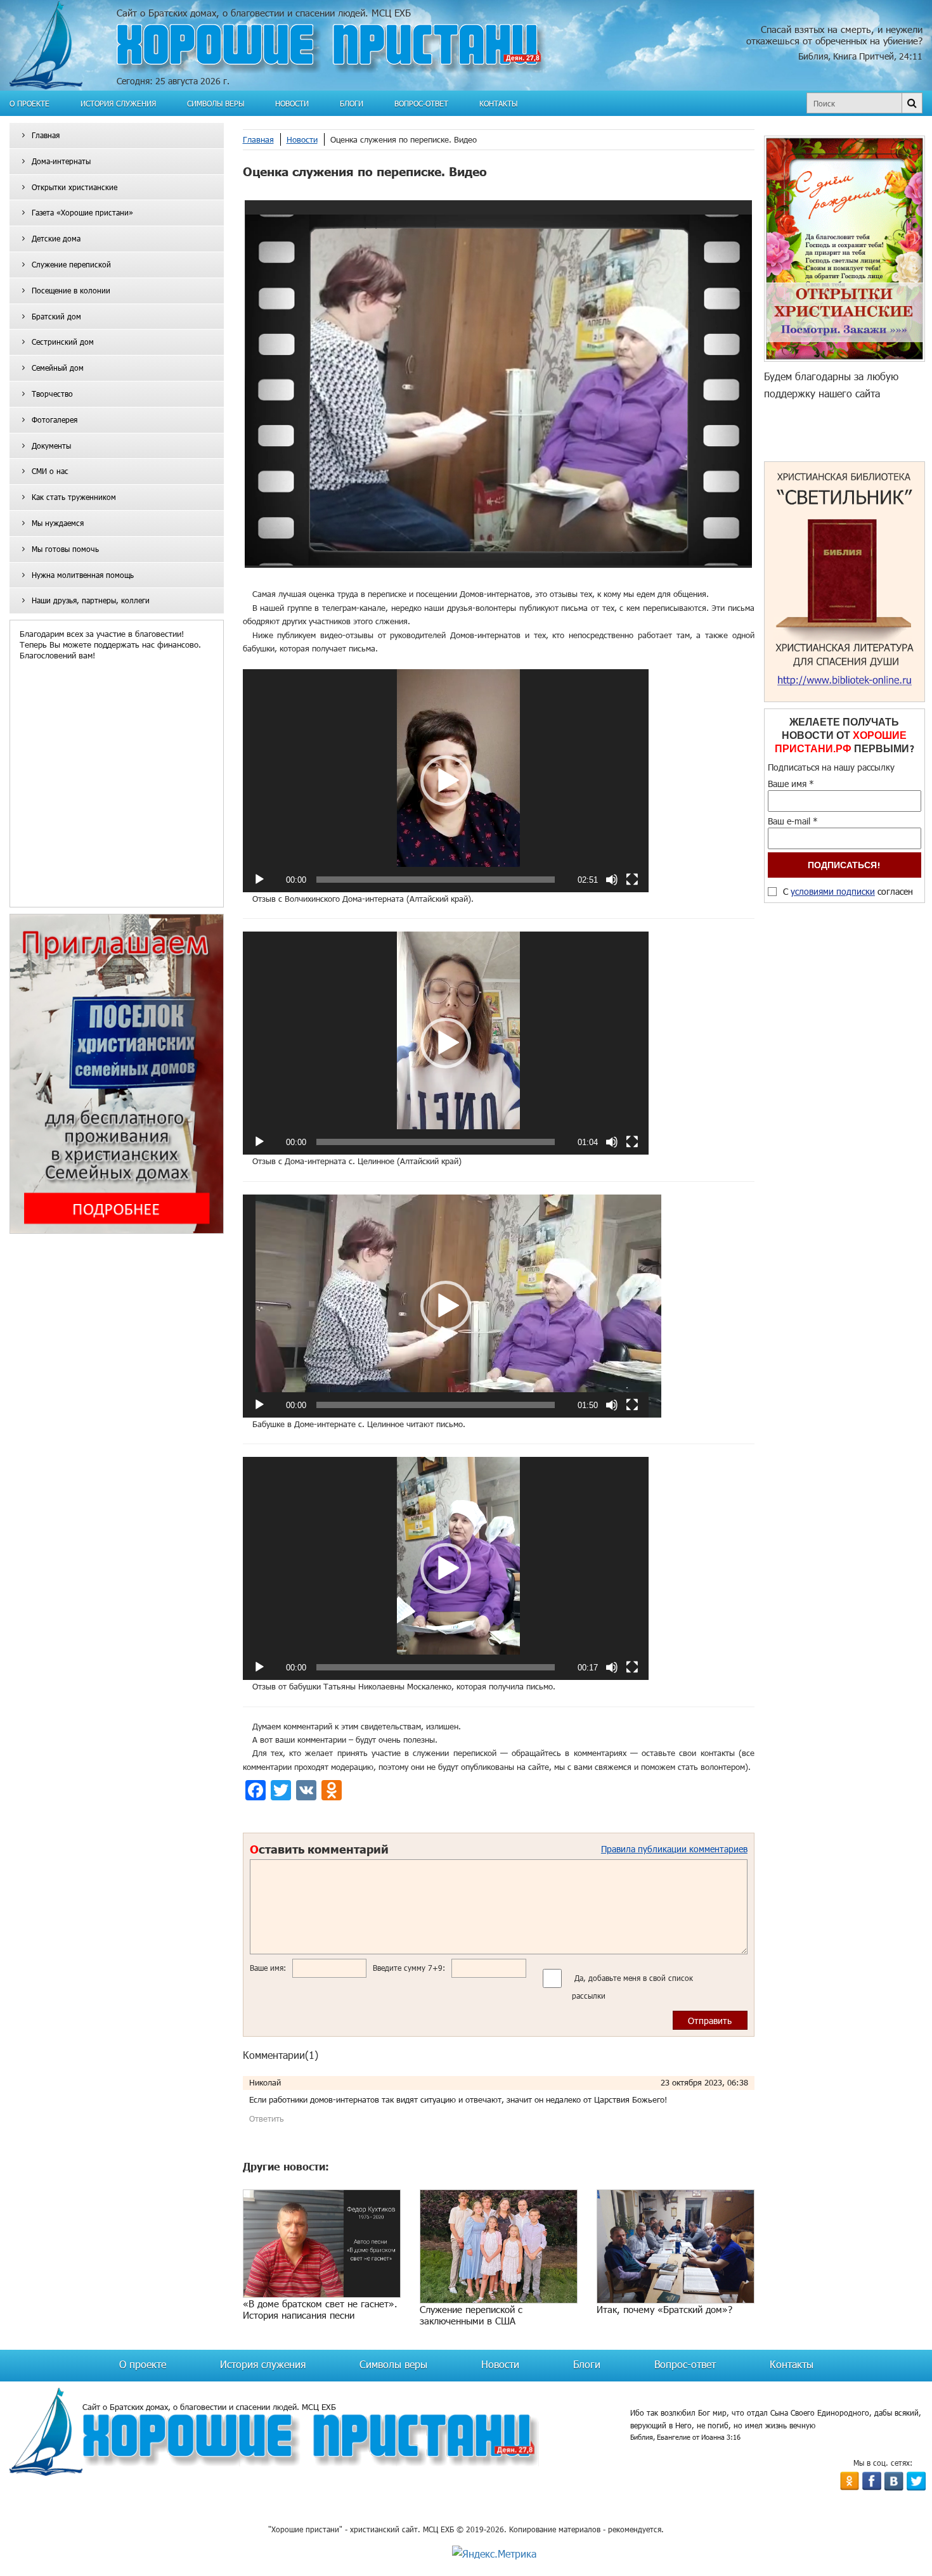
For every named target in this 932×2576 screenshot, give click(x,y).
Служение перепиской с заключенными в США (471, 2315)
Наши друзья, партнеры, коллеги (91, 600)
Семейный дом (58, 368)
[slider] (436, 880)
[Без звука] (612, 880)
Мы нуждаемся (58, 523)
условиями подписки (833, 891)
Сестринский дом (63, 342)
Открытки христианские (74, 187)
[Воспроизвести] (259, 880)
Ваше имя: (268, 1968)
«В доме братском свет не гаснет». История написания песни (320, 2309)
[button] (446, 781)
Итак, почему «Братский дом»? (664, 2309)
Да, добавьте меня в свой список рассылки (632, 1987)
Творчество (52, 394)
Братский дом (56, 316)
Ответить (267, 2118)
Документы (51, 445)
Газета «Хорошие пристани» (82, 212)
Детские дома (56, 238)
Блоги (352, 103)
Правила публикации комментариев (674, 1849)
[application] (446, 781)
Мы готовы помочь (65, 549)
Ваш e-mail (793, 821)
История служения (118, 103)
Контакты (498, 103)
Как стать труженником (74, 497)
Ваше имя (791, 784)
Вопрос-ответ (421, 103)
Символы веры (216, 103)
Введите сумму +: (409, 1968)
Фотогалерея (55, 420)
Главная (46, 135)
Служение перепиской (71, 264)
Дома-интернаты (61, 161)
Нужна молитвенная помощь (83, 575)
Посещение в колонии (71, 290)
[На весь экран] (632, 880)
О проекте (29, 103)
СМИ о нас (50, 471)
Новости (292, 103)
